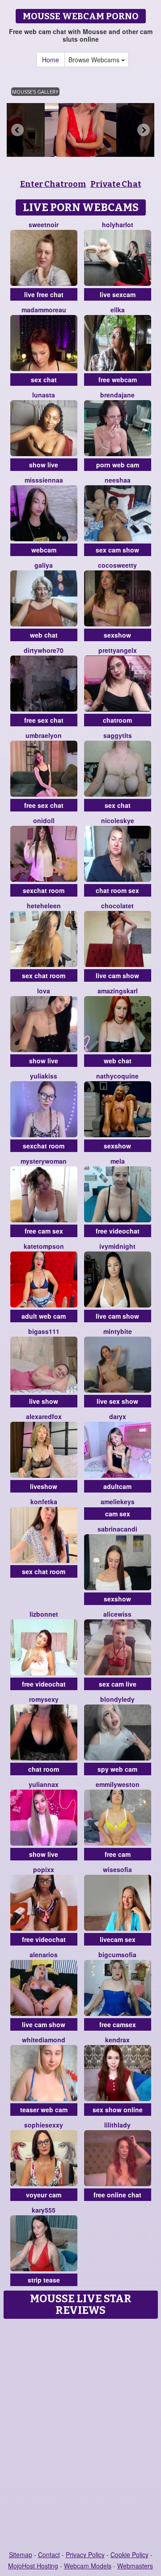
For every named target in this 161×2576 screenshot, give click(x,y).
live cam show (117, 975)
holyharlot (118, 224)
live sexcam (118, 294)
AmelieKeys (118, 1502)
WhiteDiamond (44, 2040)
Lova (44, 991)
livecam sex (118, 1939)
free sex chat (44, 720)
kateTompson (44, 1246)
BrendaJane (117, 395)
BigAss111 (44, 1331)
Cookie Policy (129, 2554)
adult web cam (44, 1316)
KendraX (117, 2040)
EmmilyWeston (118, 1784)
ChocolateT (117, 906)
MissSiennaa (44, 480)
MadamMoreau (44, 310)
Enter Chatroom (53, 184)
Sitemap (21, 2554)
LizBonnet (44, 1614)
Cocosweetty (117, 565)
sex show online (118, 2110)
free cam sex (44, 1231)
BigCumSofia (117, 1955)
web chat (44, 635)
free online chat (117, 2195)
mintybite (118, 1331)
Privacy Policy (85, 2554)
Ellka (118, 310)
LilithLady (117, 2125)
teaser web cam (44, 2110)
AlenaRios (44, 1955)
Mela (118, 1161)
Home (51, 60)
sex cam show (117, 550)
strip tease (44, 2280)
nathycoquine (117, 1076)
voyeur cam (44, 2195)
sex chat (44, 380)
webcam (44, 550)
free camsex (118, 2024)
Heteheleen (44, 906)
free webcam (118, 380)
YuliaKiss (44, 1076)
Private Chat (116, 184)
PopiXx (44, 1869)
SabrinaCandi (117, 1529)
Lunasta (44, 395)
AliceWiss (117, 1614)
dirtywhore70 (44, 650)
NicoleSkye (118, 820)
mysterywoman (44, 1161)
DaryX (118, 1416)
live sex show (117, 1401)
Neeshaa (118, 480)
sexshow (117, 635)
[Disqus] (80, 2435)
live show (44, 1401)
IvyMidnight (117, 1246)
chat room (44, 1769)
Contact (49, 2554)
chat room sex (117, 890)
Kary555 (44, 2210)
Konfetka (44, 1502)
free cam (118, 1854)
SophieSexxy (44, 2125)
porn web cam (118, 465)
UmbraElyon (44, 735)
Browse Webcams (95, 60)
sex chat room (44, 975)
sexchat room (44, 890)
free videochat (118, 1231)
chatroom (117, 720)
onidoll (44, 820)
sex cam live (118, 1684)
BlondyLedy (117, 1699)
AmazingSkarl (118, 991)
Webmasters (135, 2566)
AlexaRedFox (44, 1416)
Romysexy (44, 1699)
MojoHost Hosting (33, 2566)
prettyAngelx (118, 650)
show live (44, 465)
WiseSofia (117, 1869)
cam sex (118, 1514)
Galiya (44, 565)
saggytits (118, 735)
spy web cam (117, 1769)
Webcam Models (88, 2566)
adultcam (117, 1486)
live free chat (44, 294)
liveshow (44, 1486)
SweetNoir (44, 224)
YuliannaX (44, 1784)
